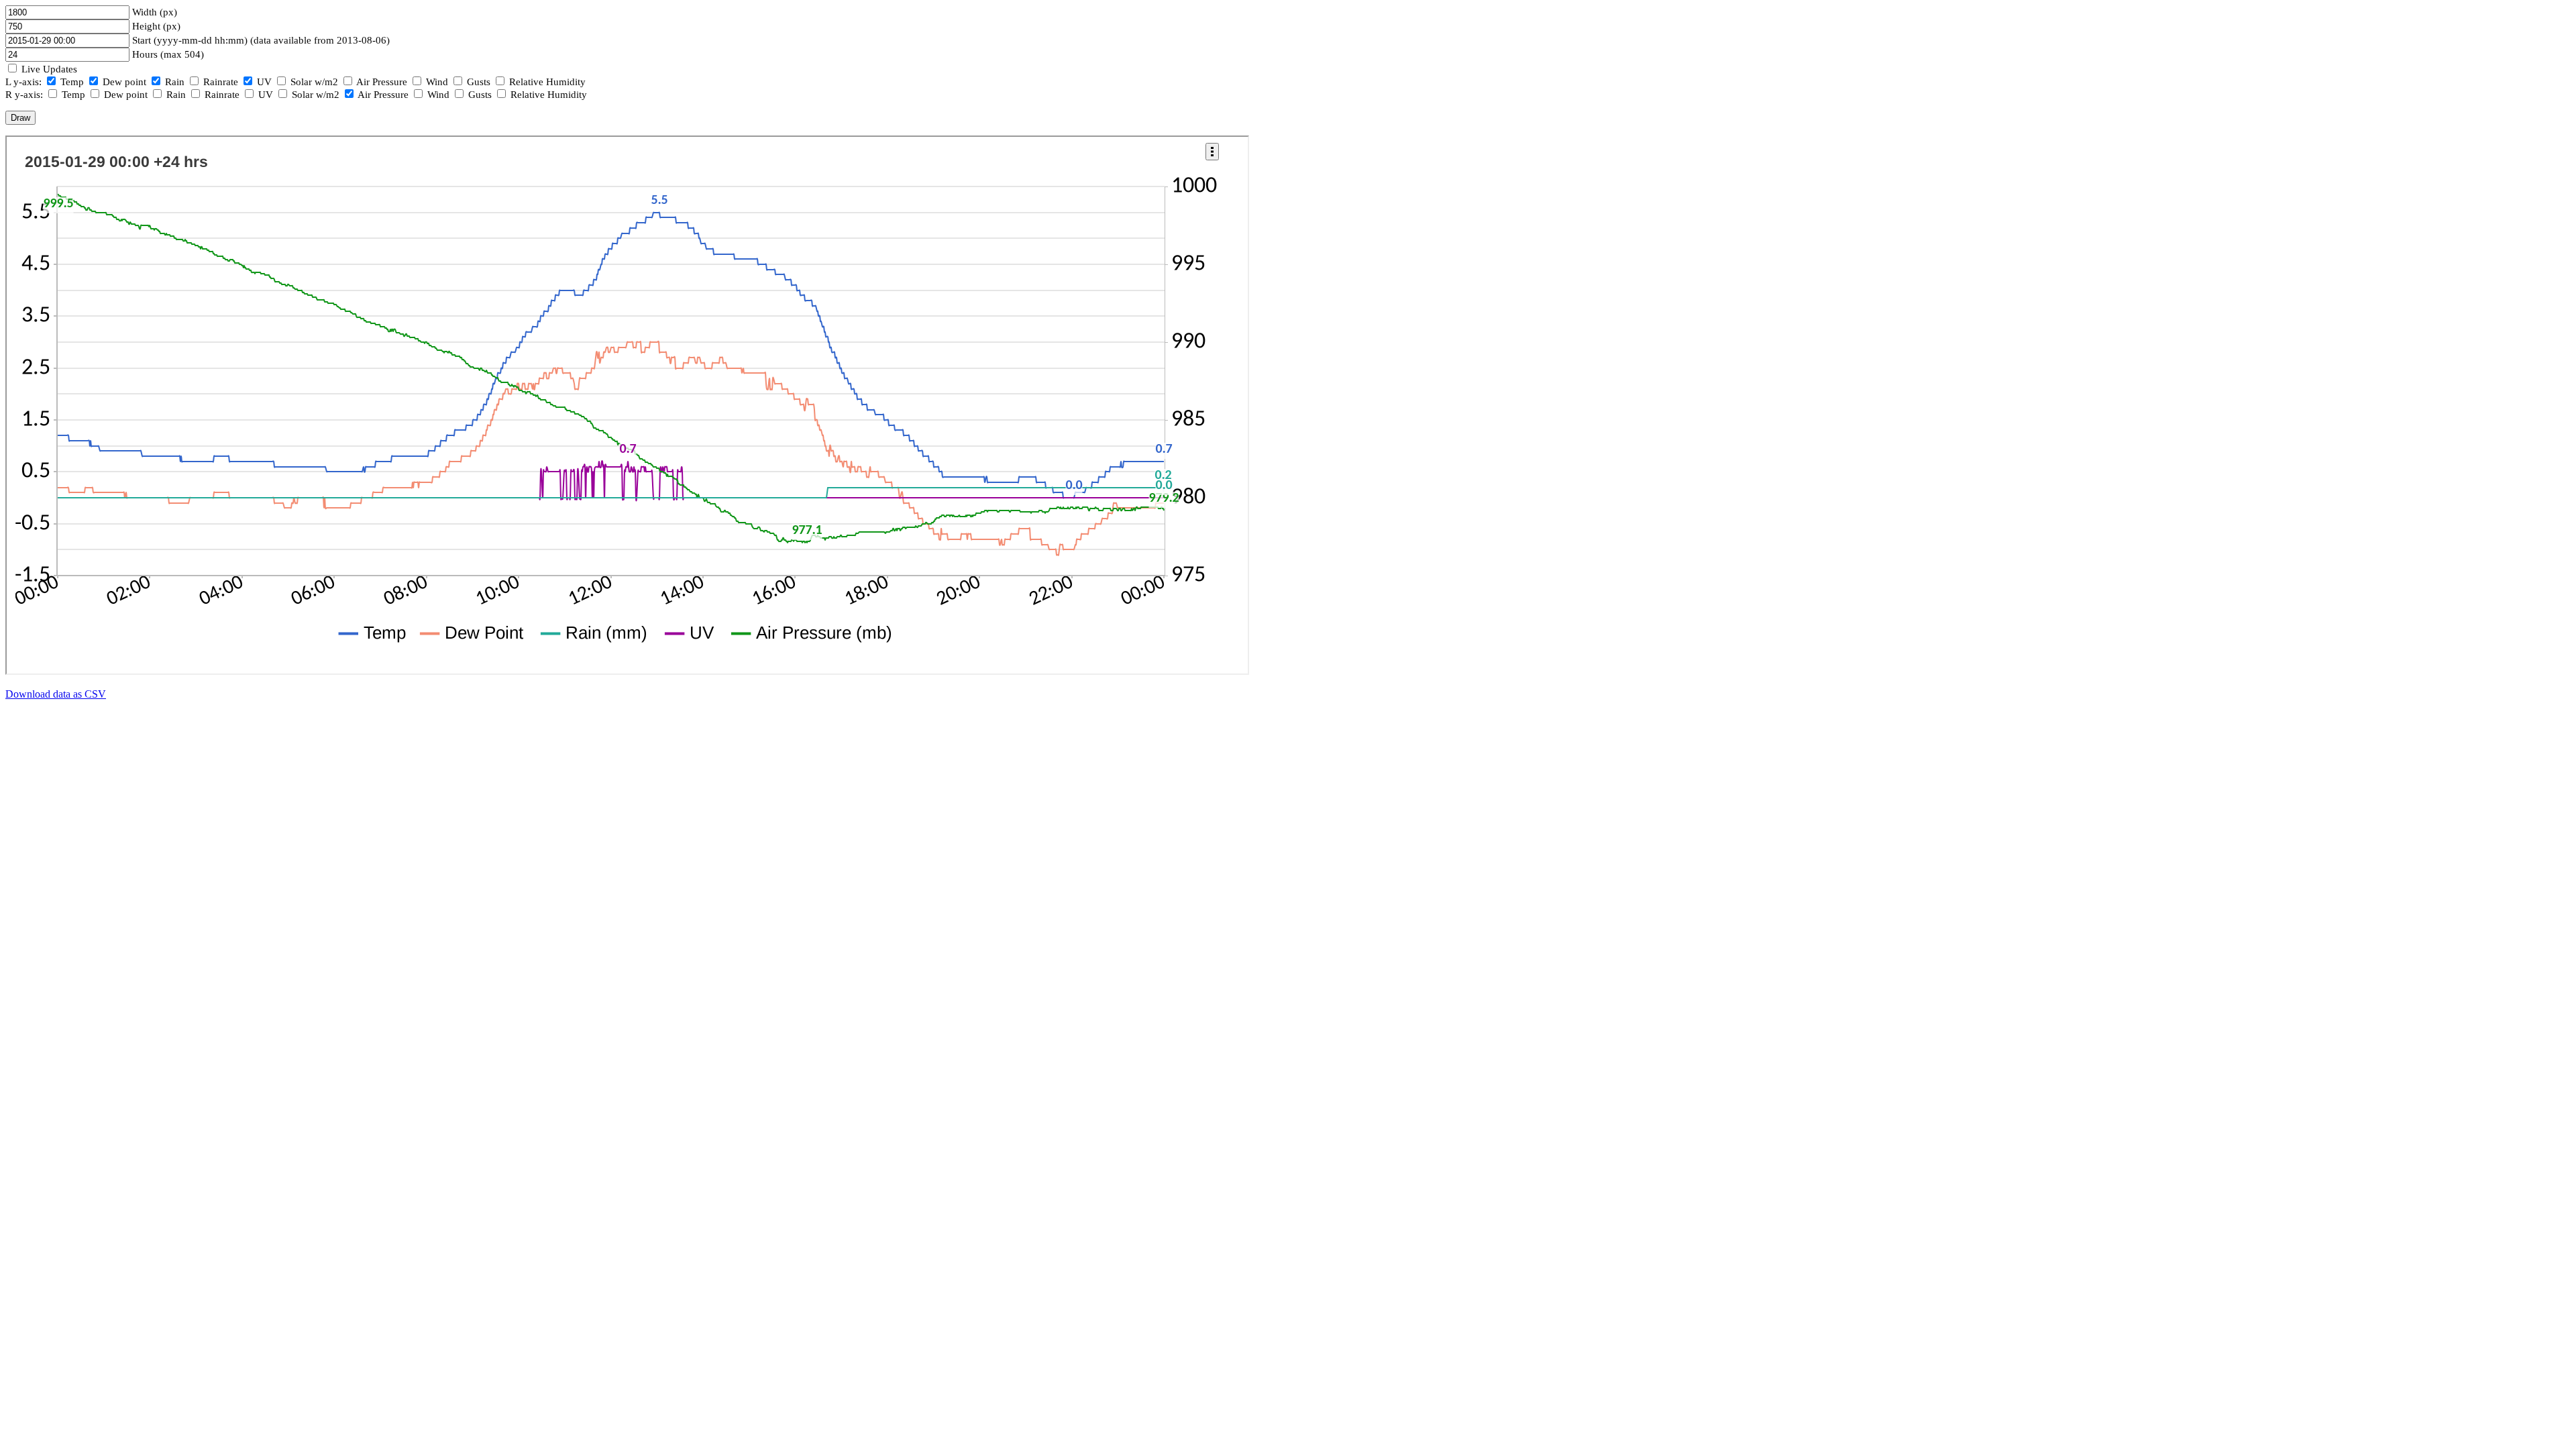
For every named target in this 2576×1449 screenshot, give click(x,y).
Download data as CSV (56, 694)
